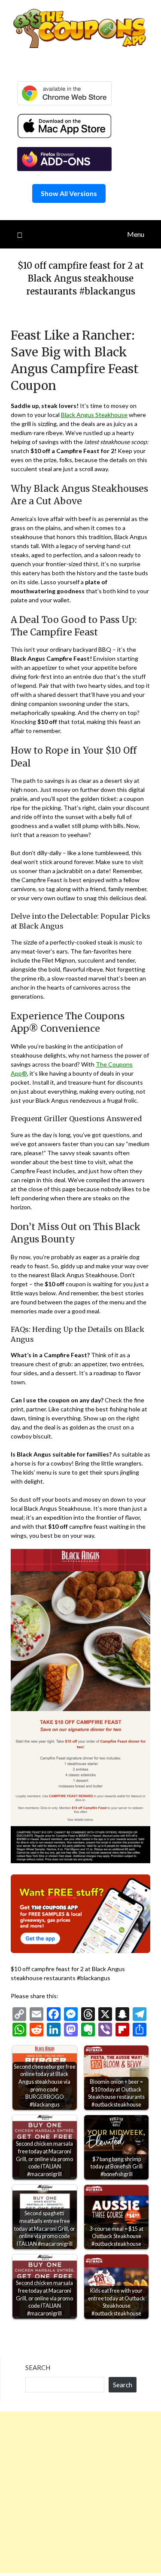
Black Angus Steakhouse (94, 415)
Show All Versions (69, 193)
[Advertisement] (80, 2492)
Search (38, 2367)
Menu (136, 234)
